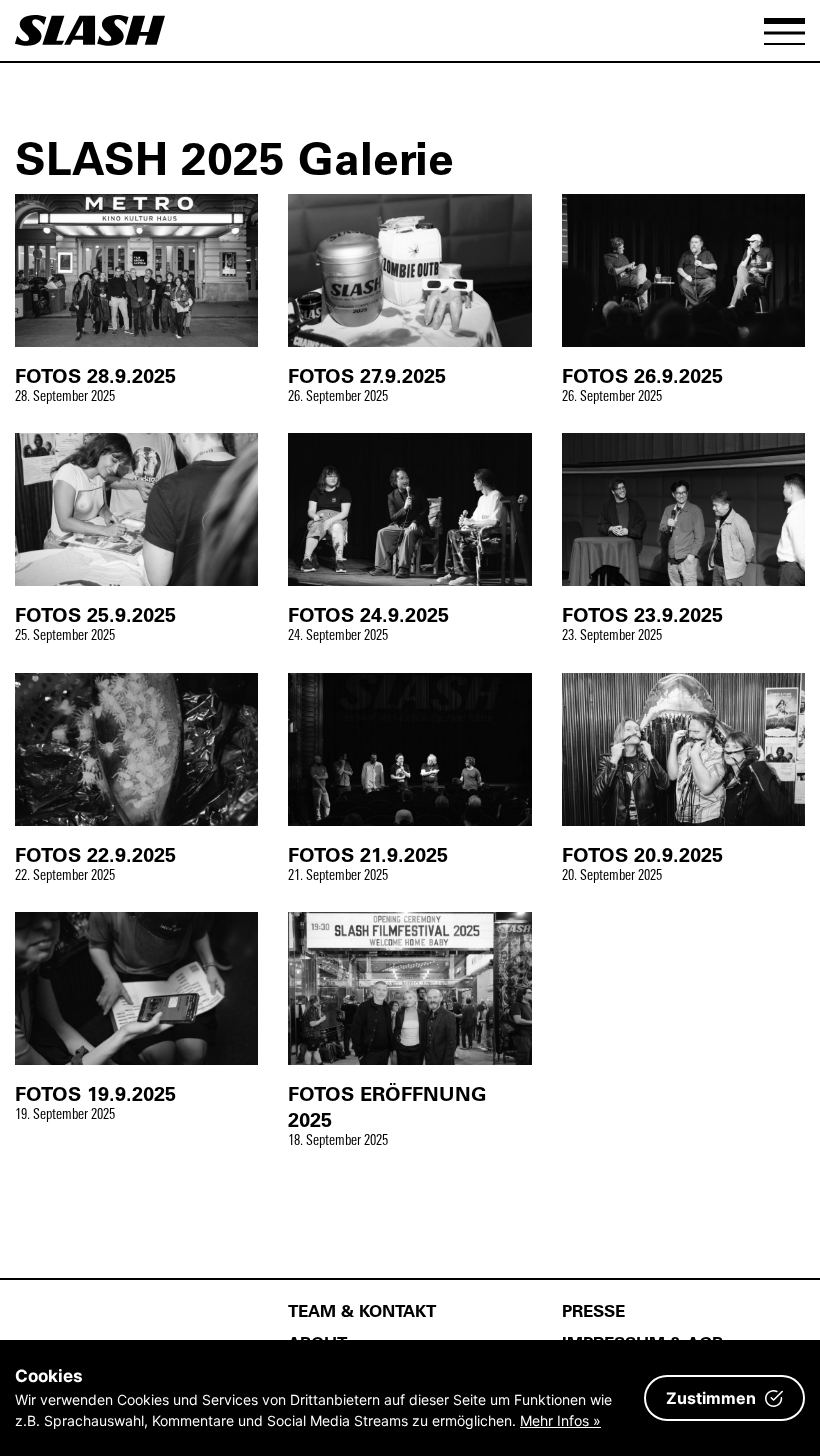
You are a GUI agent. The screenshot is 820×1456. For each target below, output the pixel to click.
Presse (593, 1310)
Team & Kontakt (362, 1310)
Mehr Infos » (560, 1420)
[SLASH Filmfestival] (90, 39)
